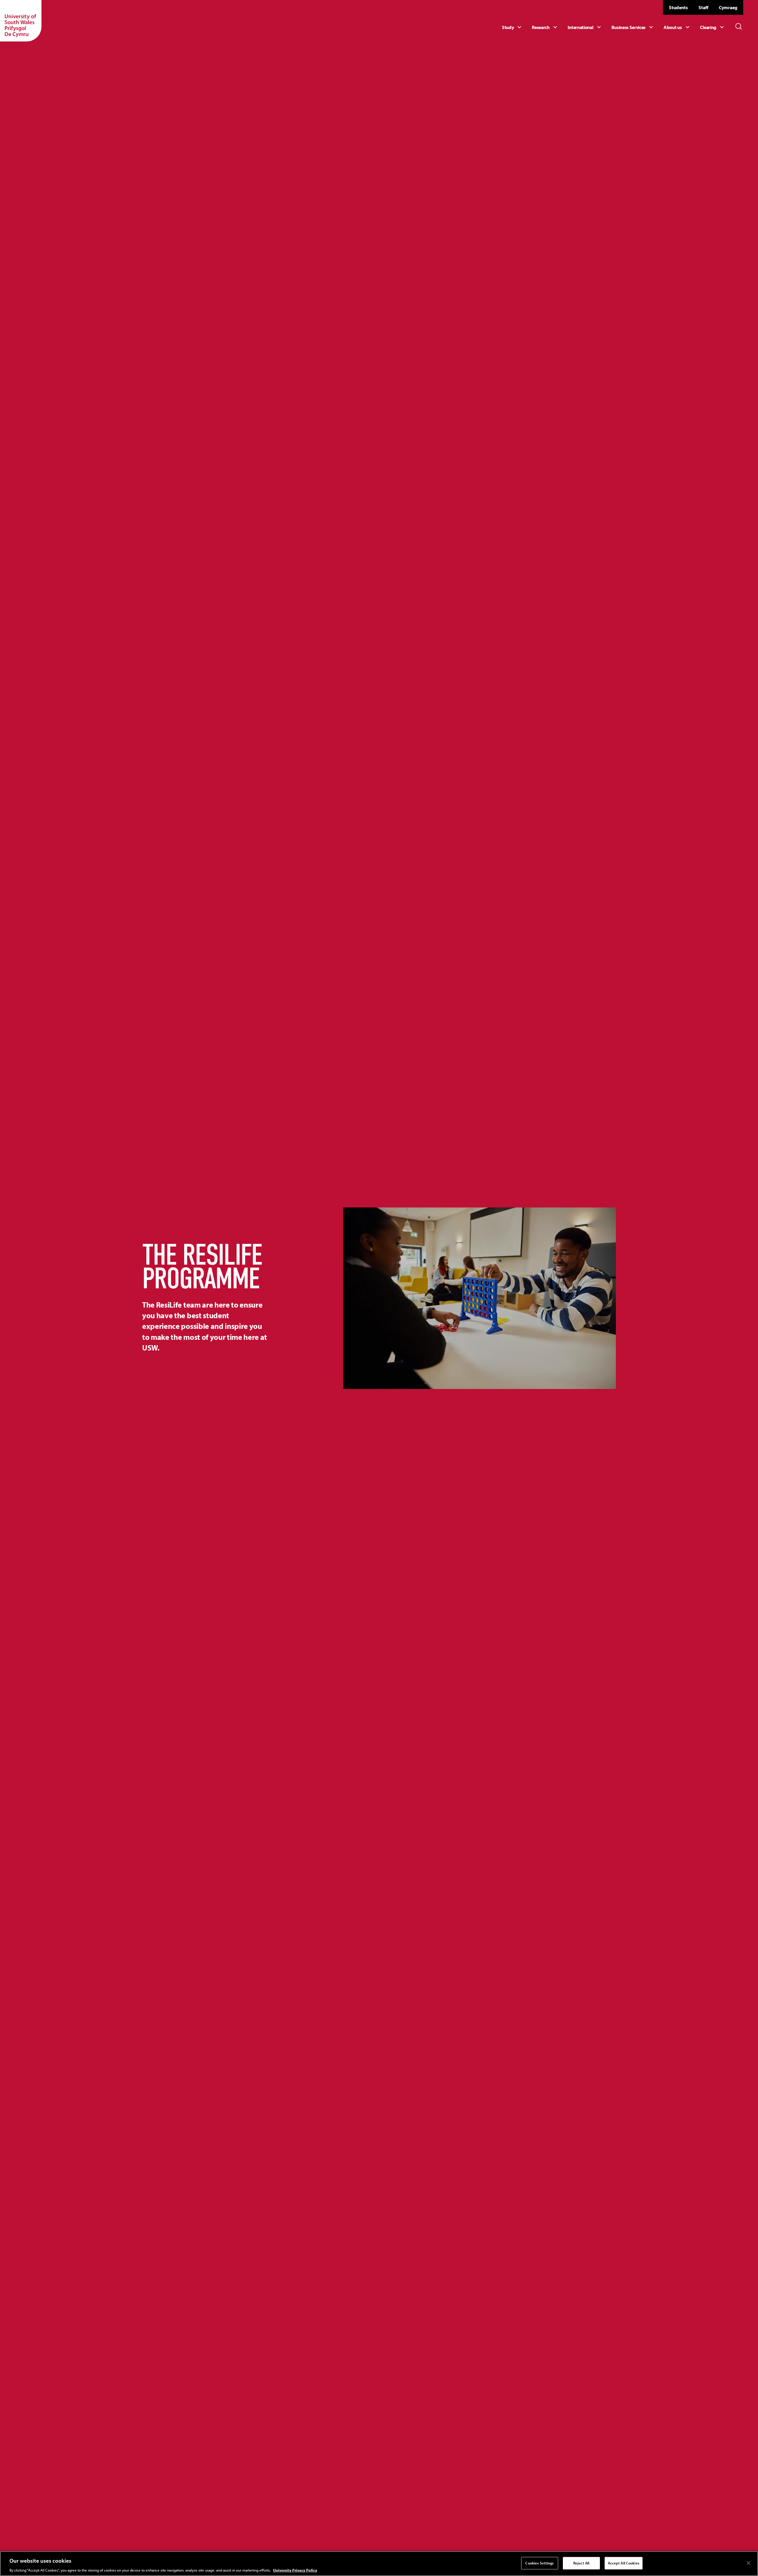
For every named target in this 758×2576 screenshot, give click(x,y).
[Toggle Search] (739, 26)
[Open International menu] (585, 27)
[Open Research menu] (545, 27)
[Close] (749, 2563)
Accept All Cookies (624, 2563)
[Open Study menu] (512, 27)
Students (678, 7)
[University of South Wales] (21, 21)
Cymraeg (728, 7)
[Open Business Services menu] (633, 27)
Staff (703, 7)
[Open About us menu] (677, 27)
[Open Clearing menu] (713, 27)
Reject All (581, 2563)
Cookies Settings (539, 2563)
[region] (379, 2564)
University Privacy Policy (295, 2570)
